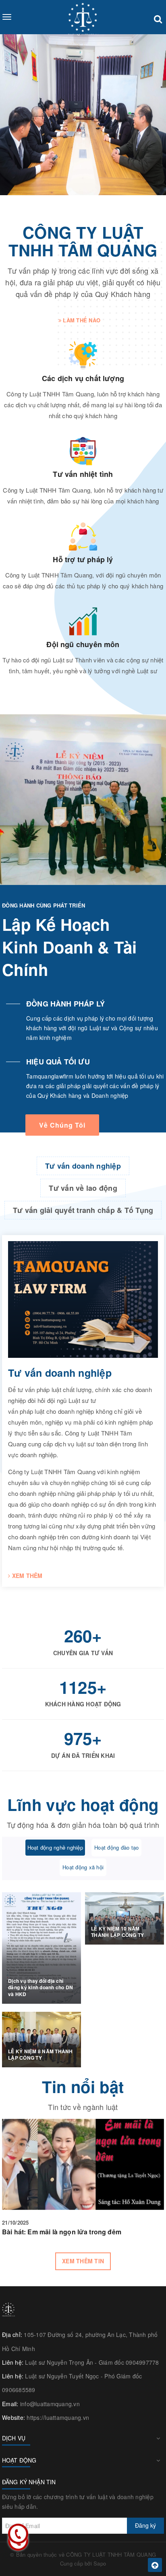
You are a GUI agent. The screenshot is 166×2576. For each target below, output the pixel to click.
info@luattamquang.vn (50, 2404)
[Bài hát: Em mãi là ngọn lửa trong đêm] (83, 2164)
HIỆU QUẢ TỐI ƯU (58, 1062)
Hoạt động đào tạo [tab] (116, 1847)
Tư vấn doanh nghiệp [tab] (83, 1166)
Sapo (100, 2563)
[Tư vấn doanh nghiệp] (83, 1299)
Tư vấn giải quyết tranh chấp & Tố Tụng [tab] (83, 1210)
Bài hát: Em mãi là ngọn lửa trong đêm (62, 2232)
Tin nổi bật (83, 2086)
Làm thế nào (81, 320)
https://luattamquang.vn (58, 2417)
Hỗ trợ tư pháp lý (83, 559)
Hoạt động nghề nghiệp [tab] (55, 1847)
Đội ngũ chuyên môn (83, 644)
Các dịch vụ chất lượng (83, 378)
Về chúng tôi (62, 1125)
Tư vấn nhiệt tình (83, 474)
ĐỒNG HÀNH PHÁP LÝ (65, 1004)
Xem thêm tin (83, 2261)
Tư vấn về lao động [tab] (83, 1188)
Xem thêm (26, 1576)
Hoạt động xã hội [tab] (83, 1867)
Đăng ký (145, 2525)
